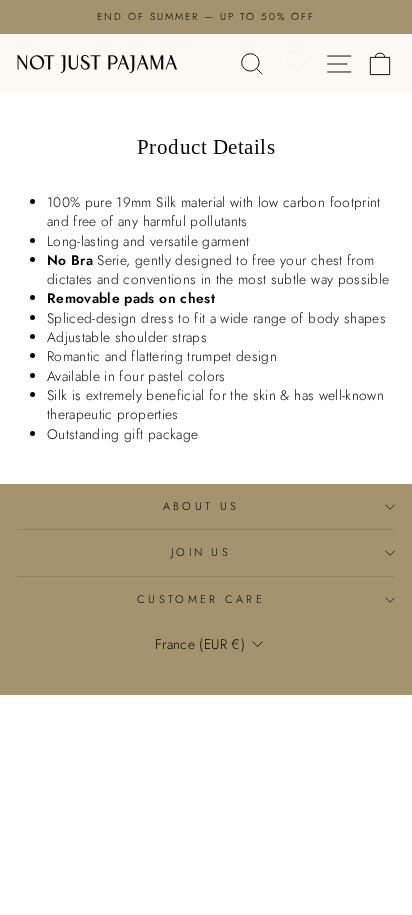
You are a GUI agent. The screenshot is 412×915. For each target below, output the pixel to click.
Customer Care (201, 599)
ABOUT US (201, 506)
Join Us (201, 552)
